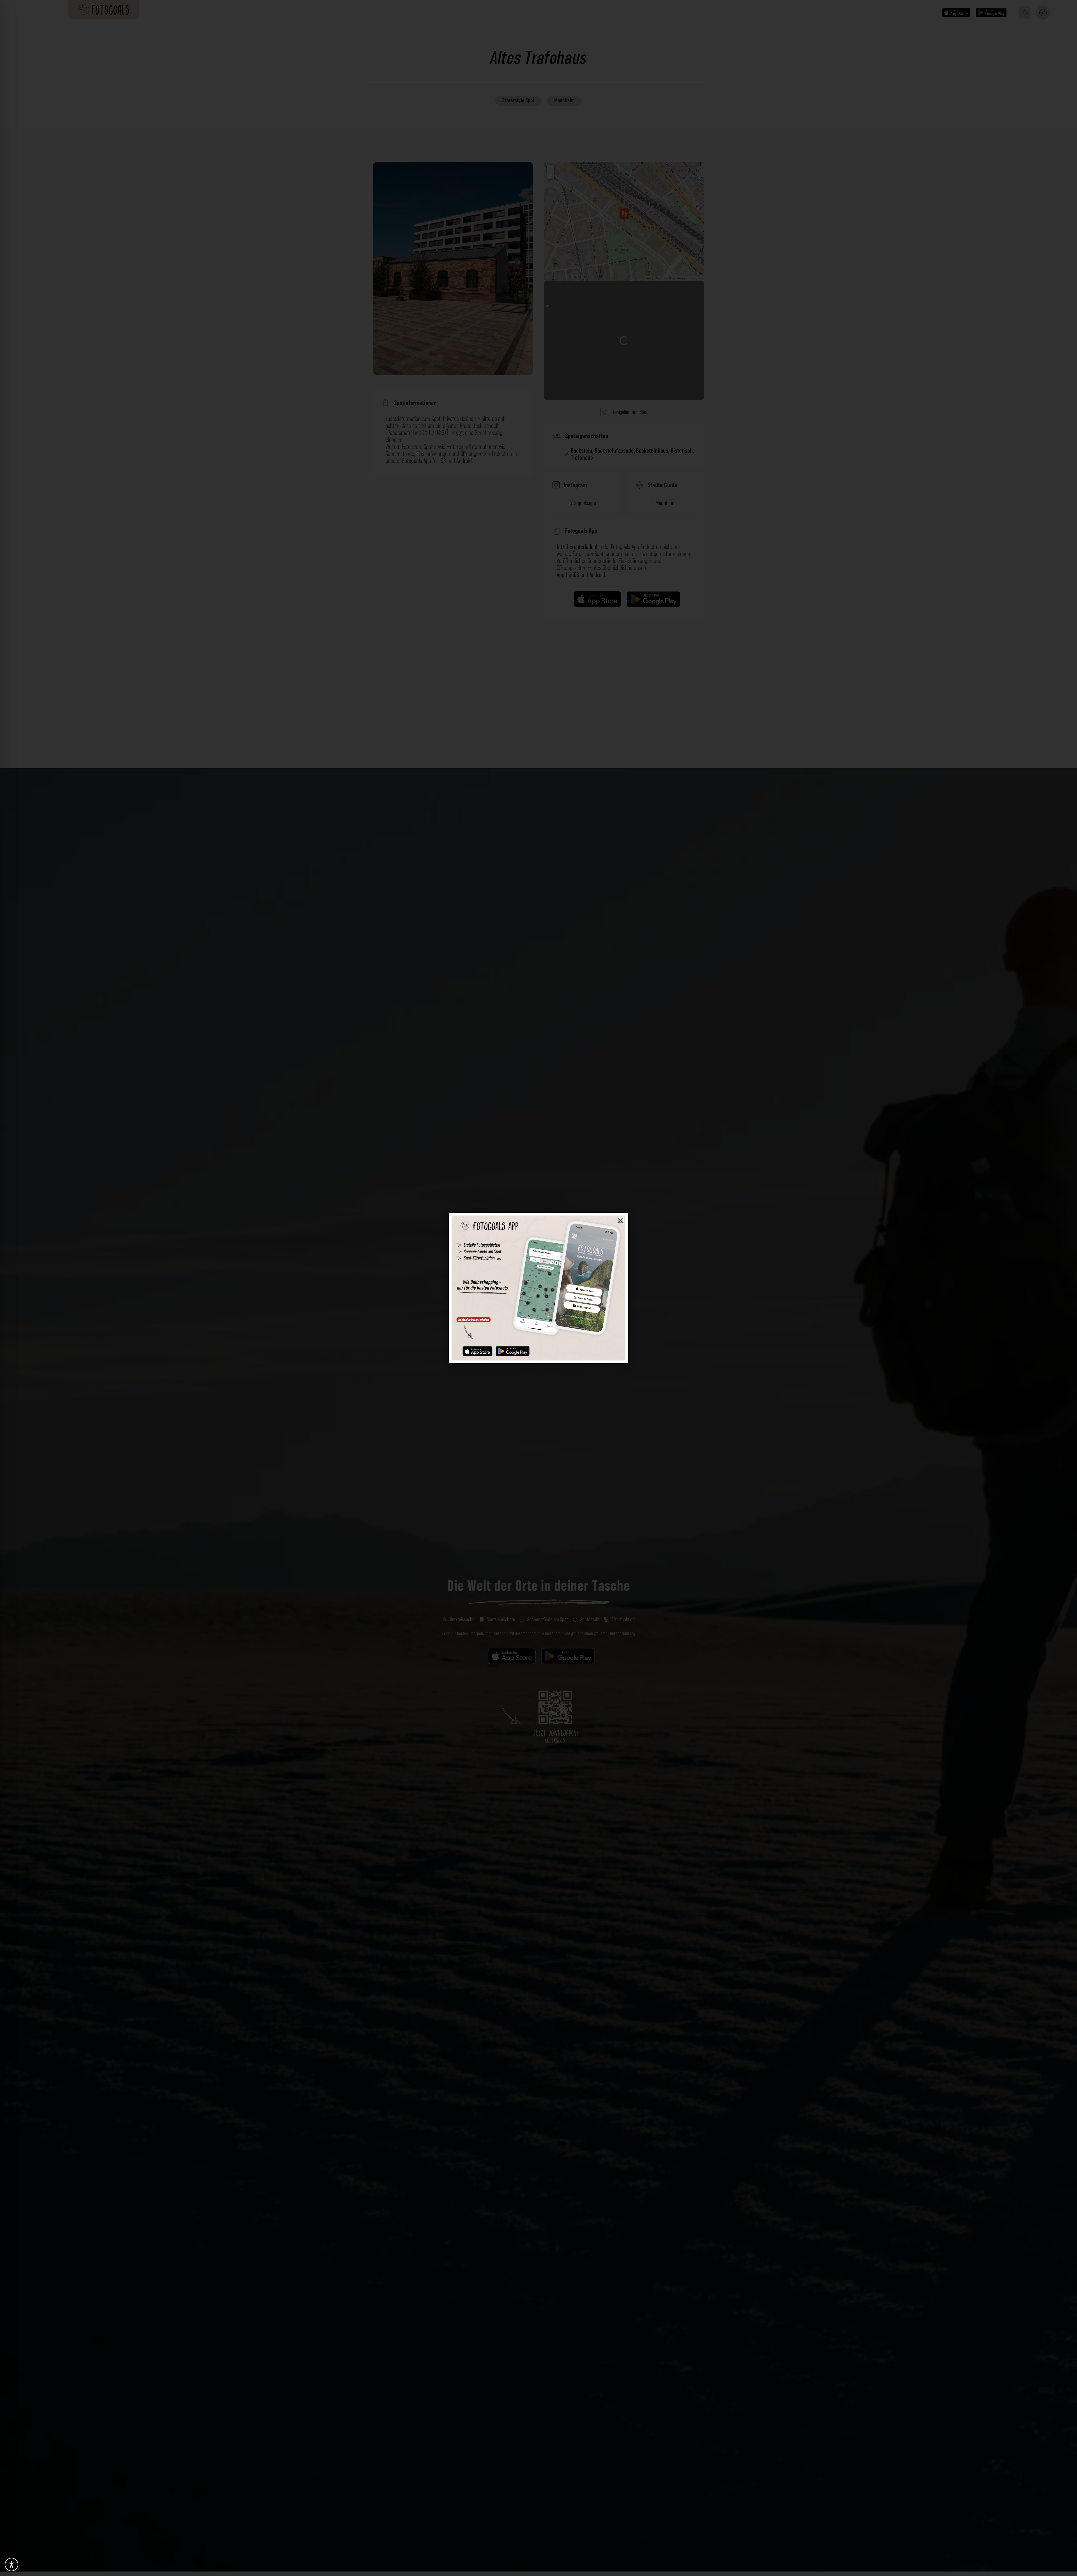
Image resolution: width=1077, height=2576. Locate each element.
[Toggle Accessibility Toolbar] (11, 2565)
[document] (538, 1288)
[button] (621, 1220)
